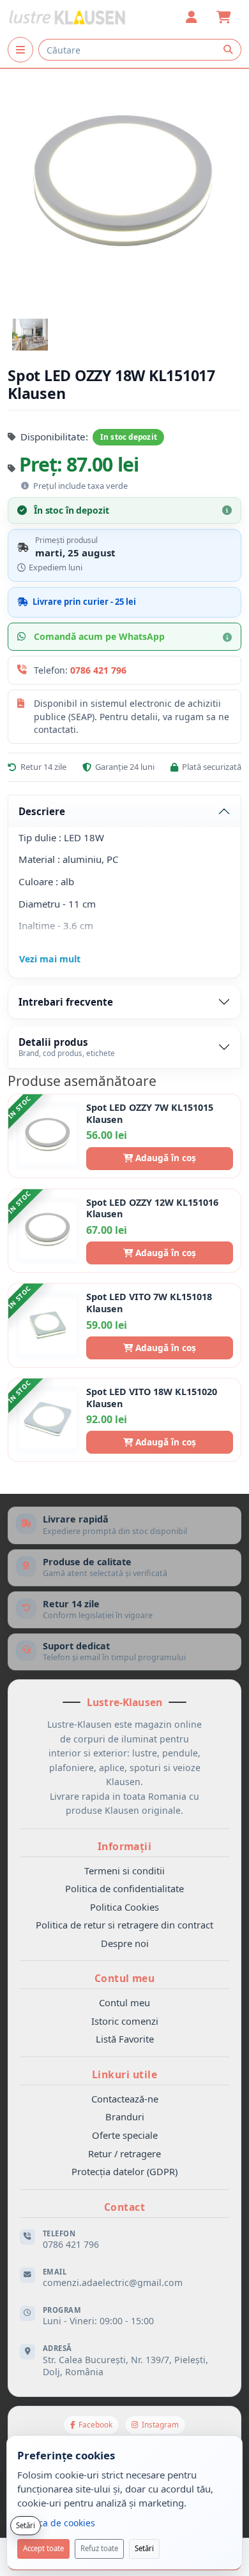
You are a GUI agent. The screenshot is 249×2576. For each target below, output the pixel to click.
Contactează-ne (125, 2099)
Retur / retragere (124, 2153)
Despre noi (125, 1943)
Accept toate (43, 2548)
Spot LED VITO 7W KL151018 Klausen (149, 1303)
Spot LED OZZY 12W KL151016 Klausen (152, 1209)
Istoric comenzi (125, 2021)
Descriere (42, 811)
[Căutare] (228, 50)
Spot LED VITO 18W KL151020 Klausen (152, 1398)
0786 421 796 (98, 670)
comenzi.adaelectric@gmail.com (113, 2283)
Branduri (125, 2117)
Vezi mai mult (50, 959)
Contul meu (124, 2002)
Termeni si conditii (124, 1870)
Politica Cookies (124, 1907)
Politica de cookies (56, 2523)
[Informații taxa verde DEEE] (25, 486)
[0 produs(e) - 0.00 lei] (223, 17)
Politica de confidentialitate (124, 1888)
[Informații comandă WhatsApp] (227, 637)
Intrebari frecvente (66, 1002)
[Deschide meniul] (20, 50)
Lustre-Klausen (124, 1702)
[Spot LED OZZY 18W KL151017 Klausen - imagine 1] (30, 335)
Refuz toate (99, 2548)
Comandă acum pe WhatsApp (99, 636)
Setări (144, 2548)
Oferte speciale (125, 2135)
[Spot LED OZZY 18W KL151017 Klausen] (124, 185)
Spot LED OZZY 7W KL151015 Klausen (150, 1114)
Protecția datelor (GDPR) (124, 2171)
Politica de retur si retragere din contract (124, 1925)
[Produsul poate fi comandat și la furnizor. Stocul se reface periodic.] (227, 510)
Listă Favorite (125, 2039)
